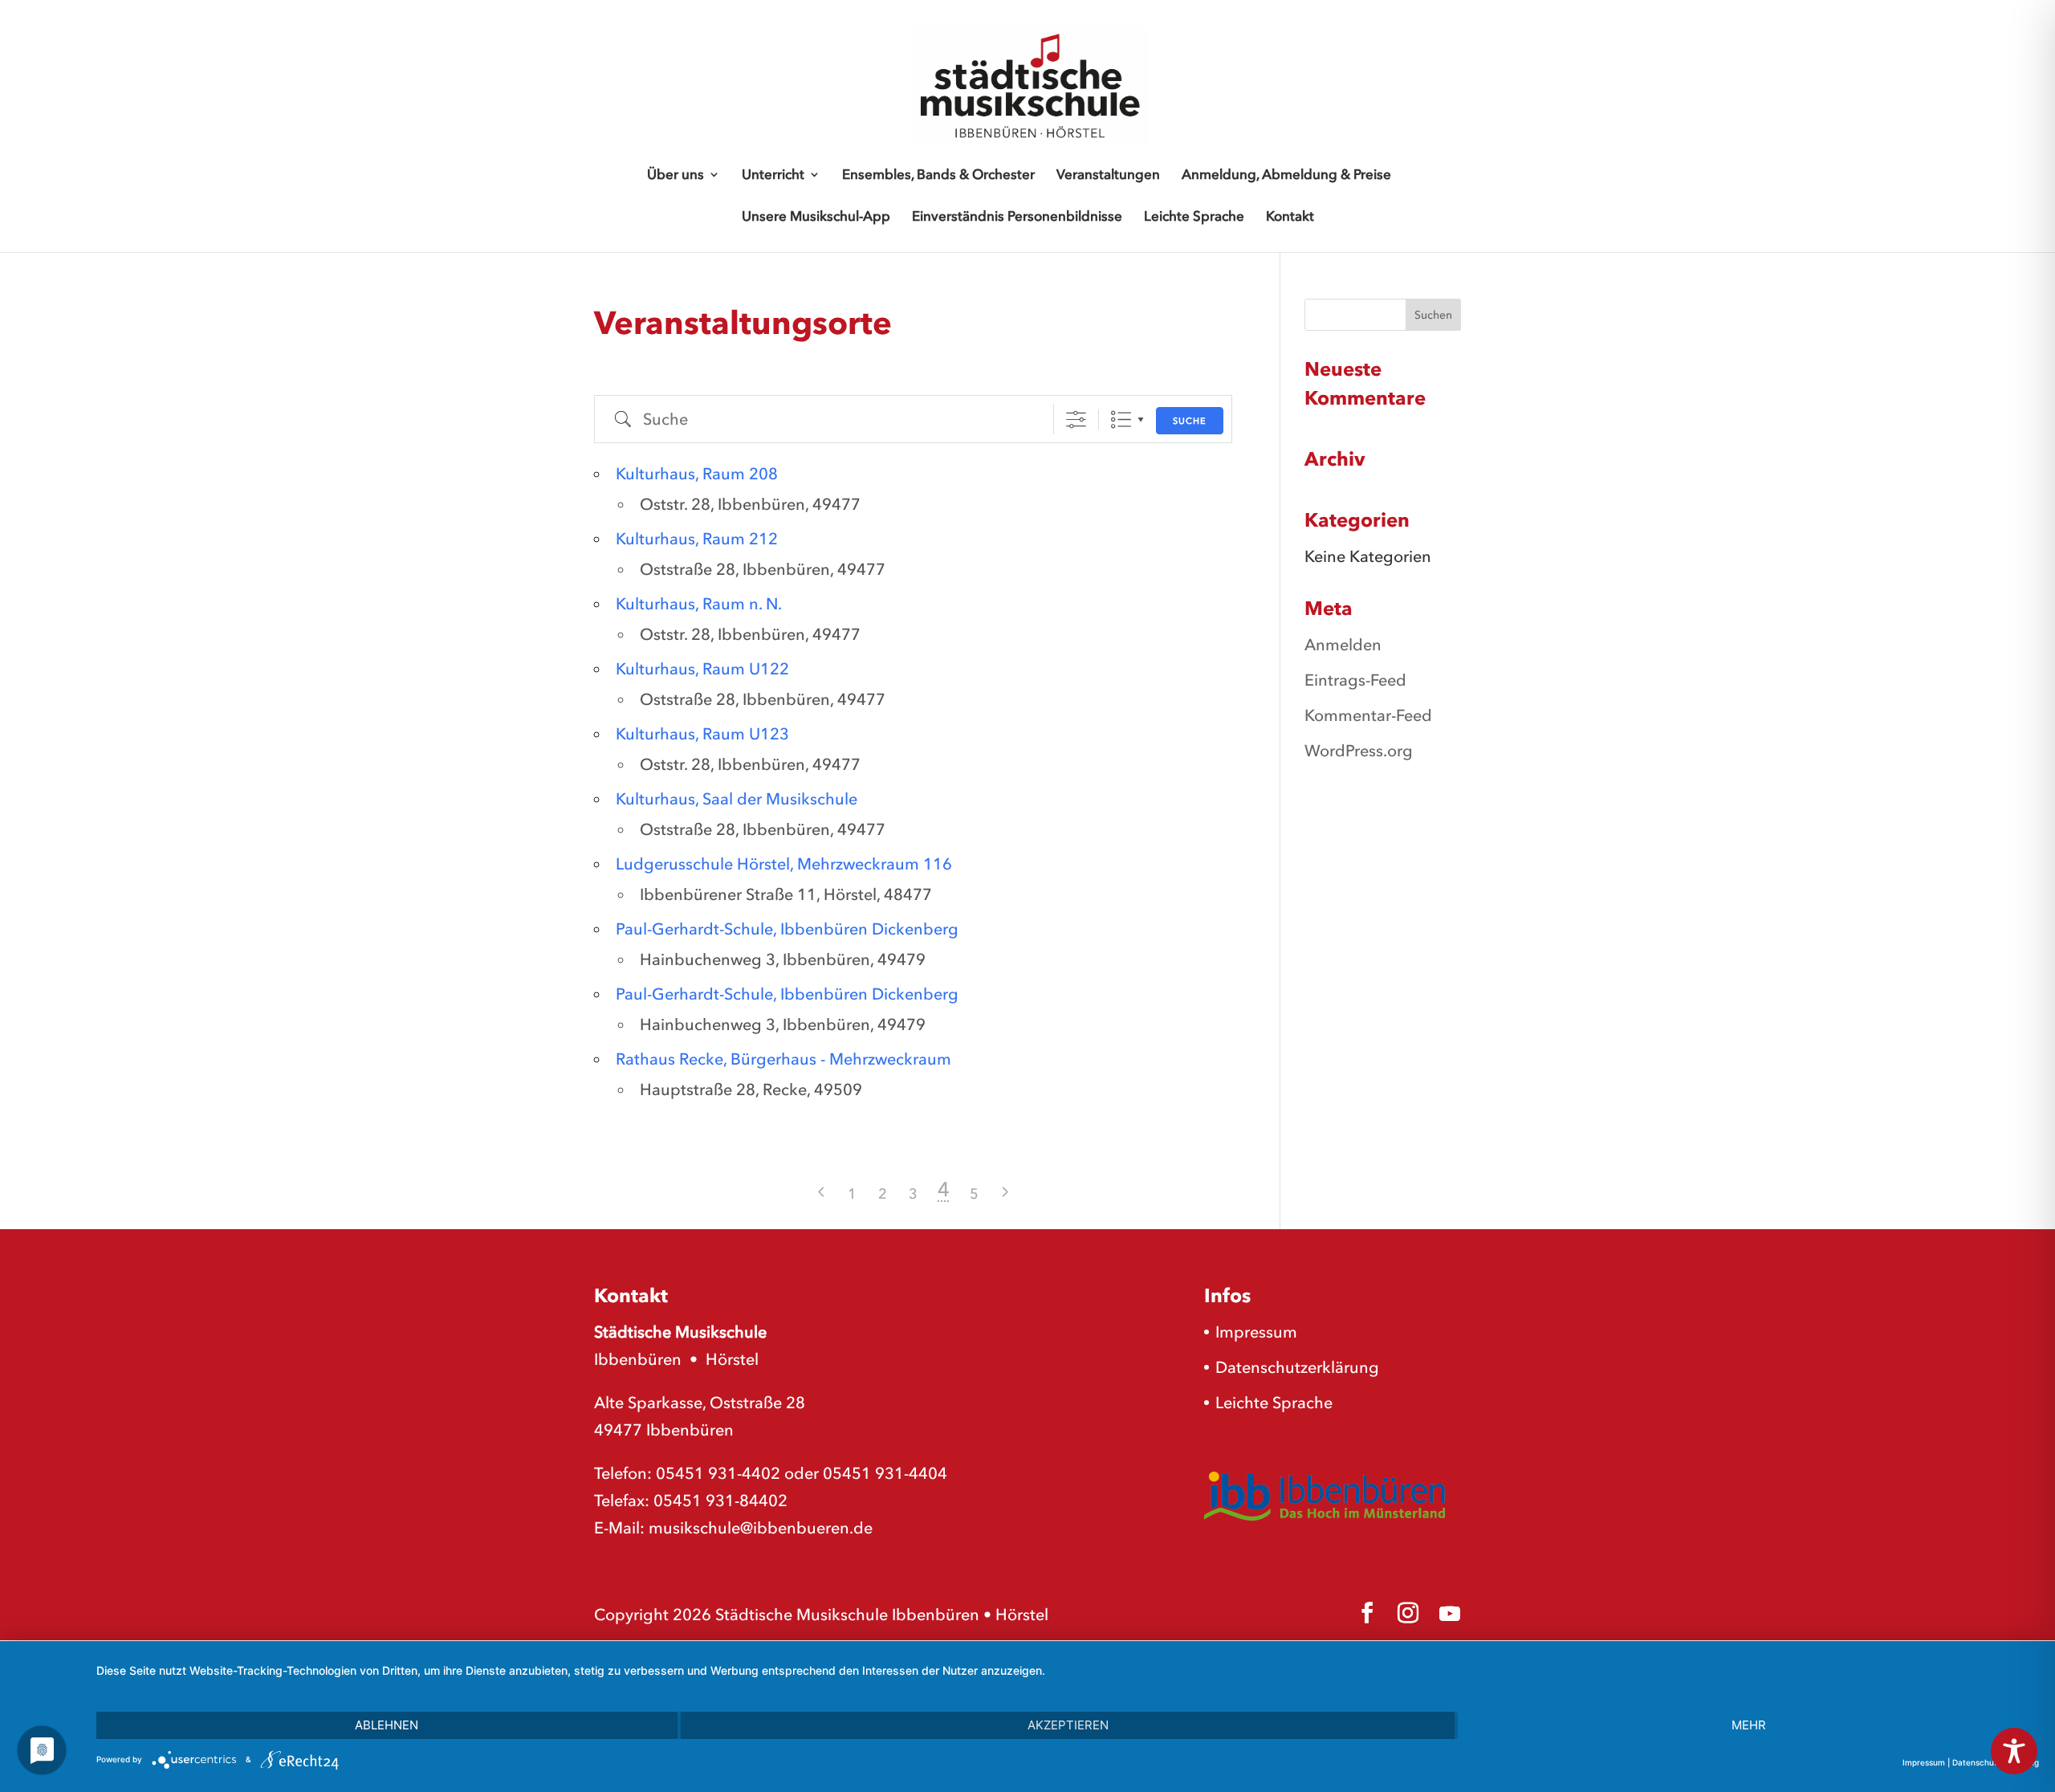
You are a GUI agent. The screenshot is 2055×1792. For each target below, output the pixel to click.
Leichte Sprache (1194, 217)
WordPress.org (1359, 751)
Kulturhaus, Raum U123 (702, 734)
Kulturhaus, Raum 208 (697, 474)
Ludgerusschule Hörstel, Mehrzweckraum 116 (784, 864)
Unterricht (773, 175)
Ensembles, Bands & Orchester (938, 175)
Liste (1121, 419)
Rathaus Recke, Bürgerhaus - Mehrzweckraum (783, 1059)
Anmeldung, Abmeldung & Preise (1286, 175)
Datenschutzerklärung (1297, 1367)
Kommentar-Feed (1368, 715)
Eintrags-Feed (1355, 680)
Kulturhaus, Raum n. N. (699, 604)
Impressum (1256, 1332)
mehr (1749, 1725)
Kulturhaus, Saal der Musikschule (737, 799)
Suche (1190, 421)
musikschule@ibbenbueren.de (761, 1528)
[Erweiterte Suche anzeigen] (1076, 419)
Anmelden (1343, 645)
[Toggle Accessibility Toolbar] (2014, 1751)
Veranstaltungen (1108, 175)
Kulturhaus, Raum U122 (702, 669)
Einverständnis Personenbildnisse (1017, 217)
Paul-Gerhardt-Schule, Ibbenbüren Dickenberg (787, 929)
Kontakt (1290, 217)
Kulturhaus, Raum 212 (697, 539)
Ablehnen (387, 1725)
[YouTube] (1450, 1614)
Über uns (676, 175)
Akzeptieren (1068, 1725)
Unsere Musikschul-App (816, 217)
